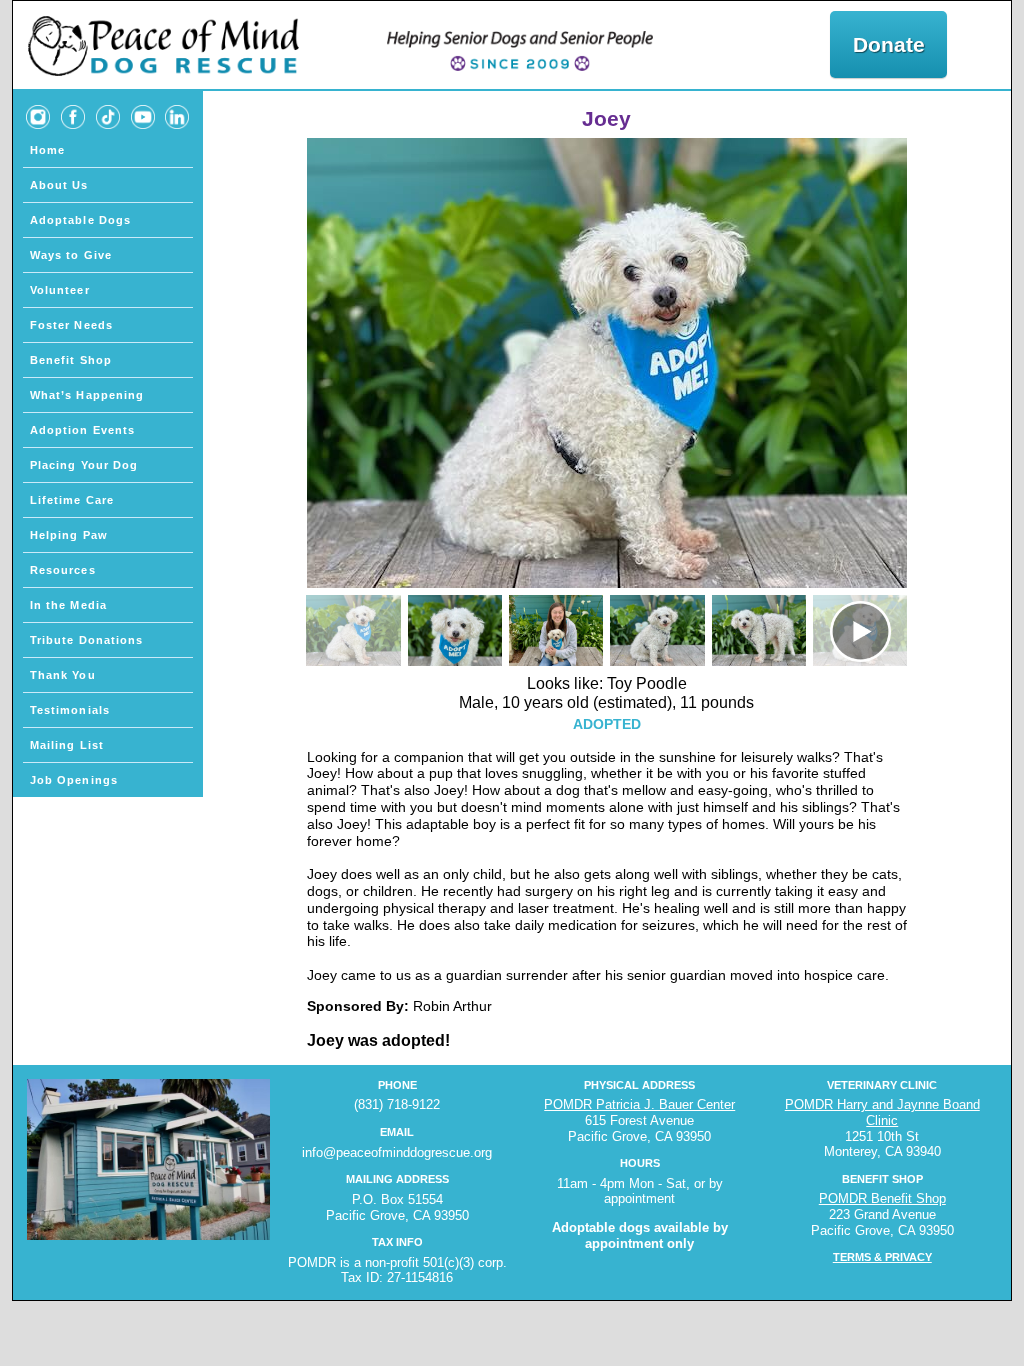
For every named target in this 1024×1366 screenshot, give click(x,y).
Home (47, 150)
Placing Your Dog (84, 465)
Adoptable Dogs (80, 220)
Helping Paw (69, 535)
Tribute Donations (87, 640)
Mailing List (67, 745)
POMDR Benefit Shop (882, 1198)
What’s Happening (87, 395)
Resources (63, 570)
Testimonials (70, 710)
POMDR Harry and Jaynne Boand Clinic (882, 1112)
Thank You (63, 675)
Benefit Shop (71, 360)
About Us (59, 185)
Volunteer (60, 290)
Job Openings (74, 780)
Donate (889, 44)
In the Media (68, 605)
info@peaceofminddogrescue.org (397, 1152)
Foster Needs (71, 325)
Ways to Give (71, 255)
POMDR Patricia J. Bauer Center (639, 1104)
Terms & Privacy (882, 1257)
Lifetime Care (72, 500)
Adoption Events (83, 430)
